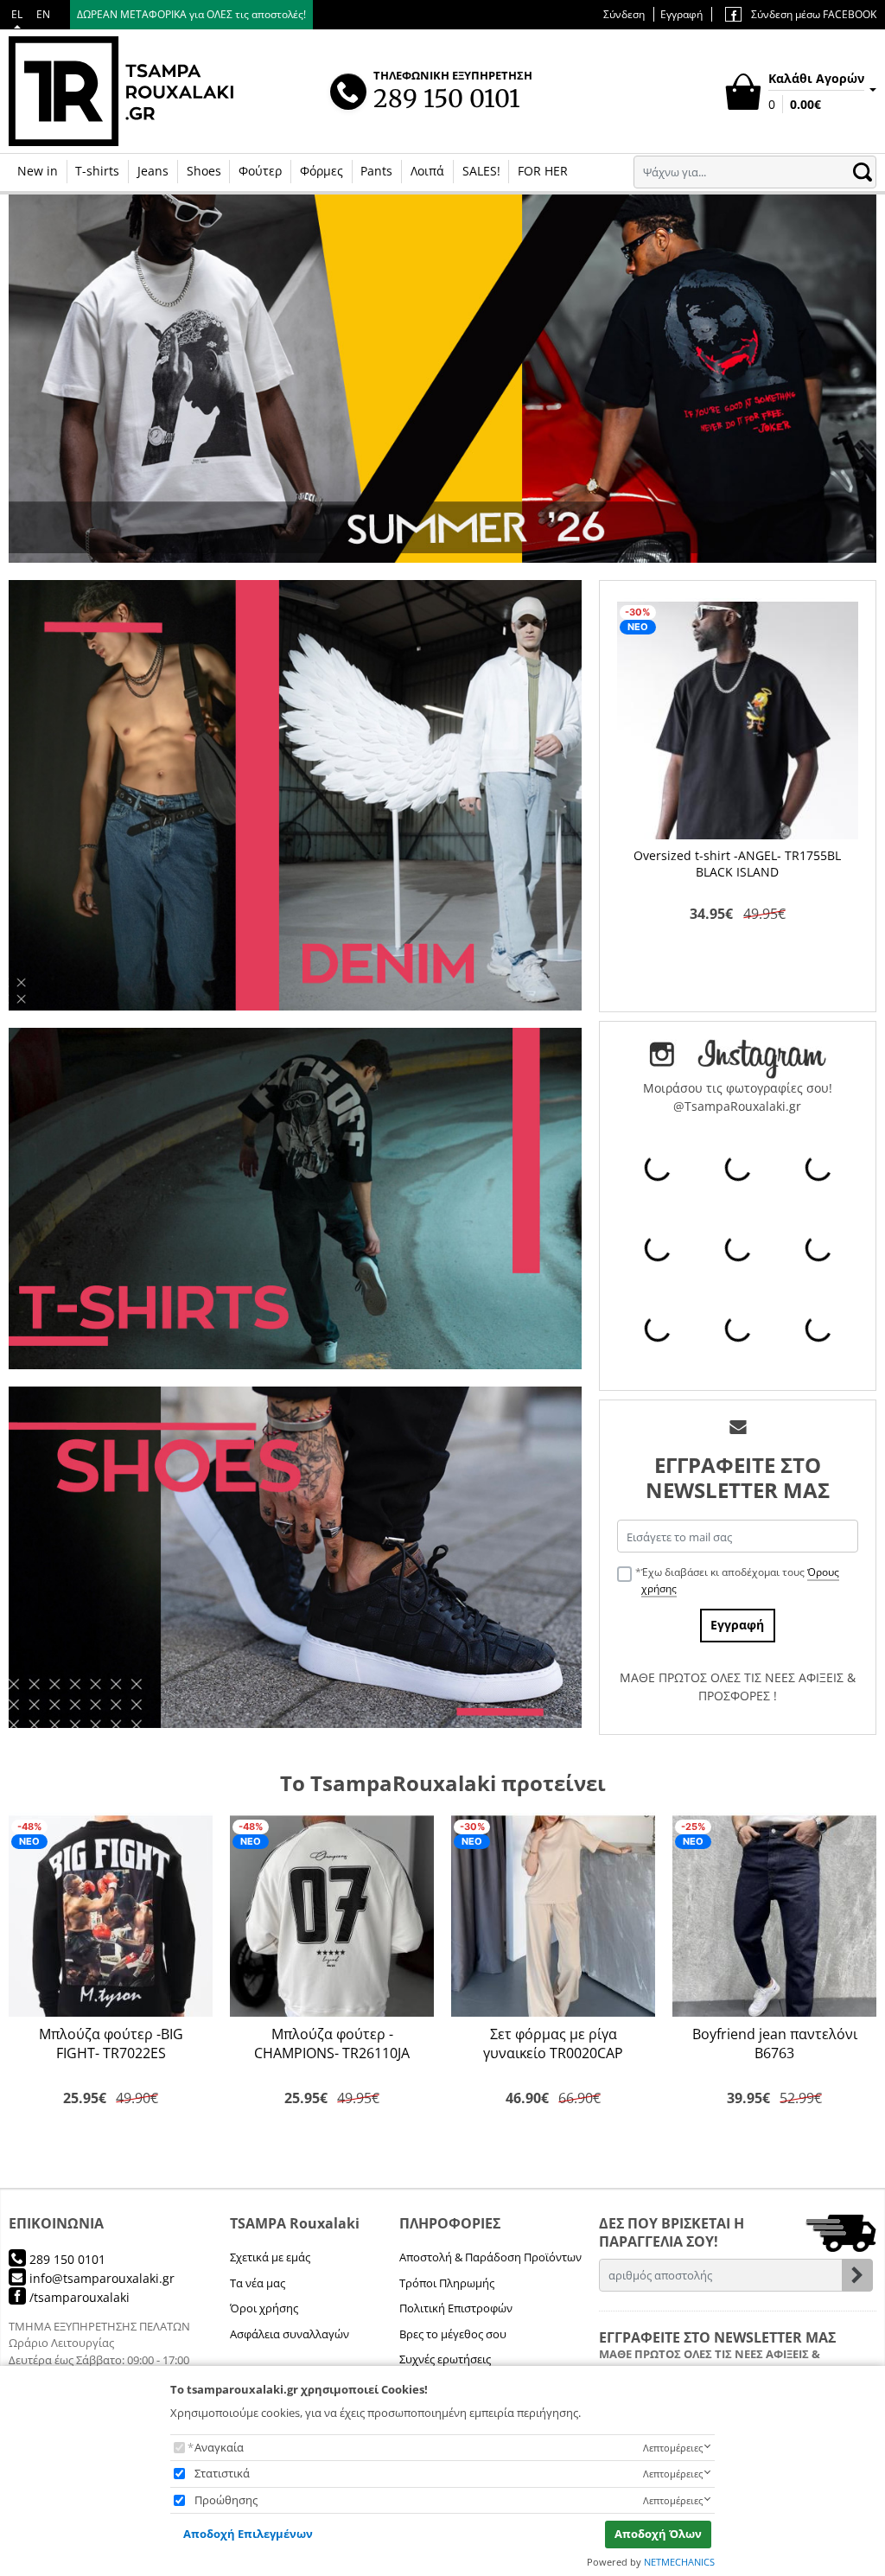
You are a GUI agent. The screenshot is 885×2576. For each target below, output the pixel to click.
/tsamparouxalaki (78, 2297)
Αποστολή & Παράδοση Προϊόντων (490, 2257)
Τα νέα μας (258, 2283)
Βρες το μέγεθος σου (453, 2334)
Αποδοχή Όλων (658, 2534)
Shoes (204, 171)
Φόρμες (322, 171)
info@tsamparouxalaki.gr (100, 2278)
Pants (376, 171)
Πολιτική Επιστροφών (456, 2308)
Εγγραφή (681, 14)
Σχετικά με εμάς (270, 2257)
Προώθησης (226, 2500)
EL (17, 14)
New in (38, 171)
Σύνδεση (624, 14)
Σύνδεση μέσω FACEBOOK (812, 14)
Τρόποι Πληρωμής (447, 2283)
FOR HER (543, 171)
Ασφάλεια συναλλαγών (290, 2334)
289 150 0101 (66, 2259)
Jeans (153, 171)
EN (43, 14)
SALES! (481, 171)
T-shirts (97, 171)
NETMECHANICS (679, 2562)
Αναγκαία (219, 2447)
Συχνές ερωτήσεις (445, 2359)
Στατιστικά (222, 2473)
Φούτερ (260, 171)
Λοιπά (427, 171)
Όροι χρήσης (264, 2308)
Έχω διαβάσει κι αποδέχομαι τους (740, 1580)
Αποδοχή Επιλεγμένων (248, 2534)
